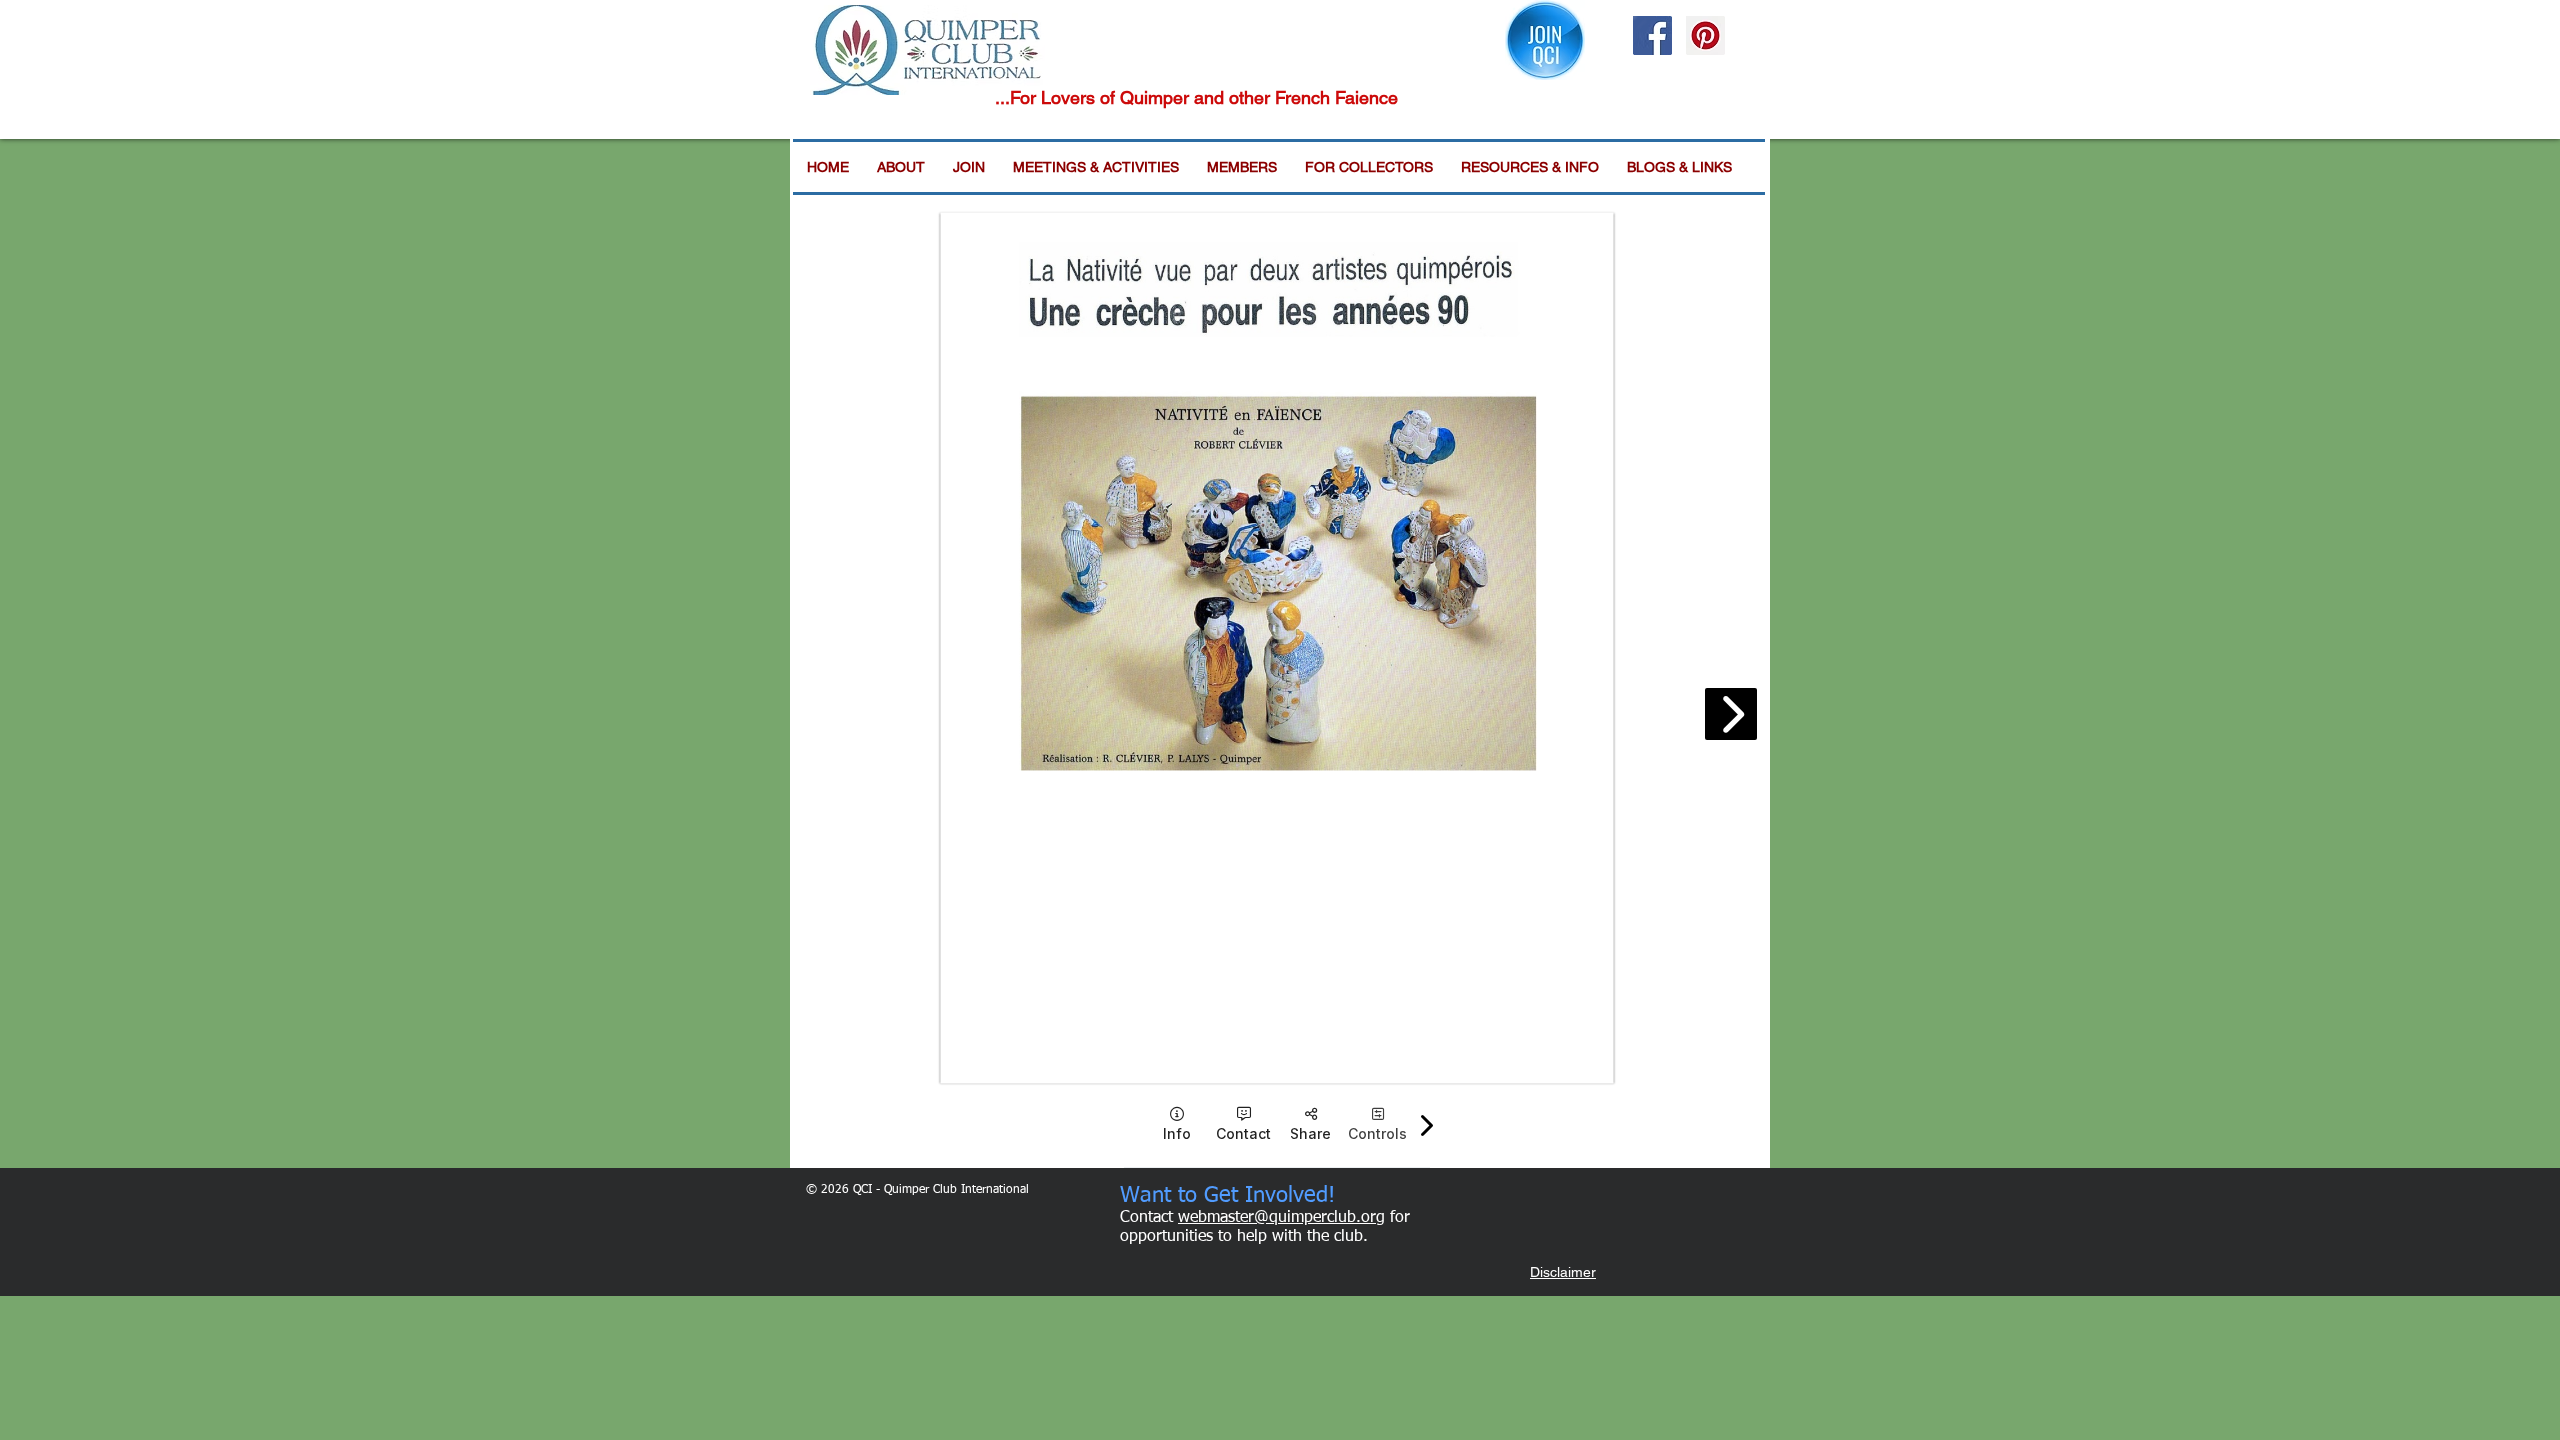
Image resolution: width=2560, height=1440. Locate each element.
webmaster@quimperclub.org (1281, 1218)
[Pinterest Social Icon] (1705, 35)
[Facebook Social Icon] (1652, 35)
